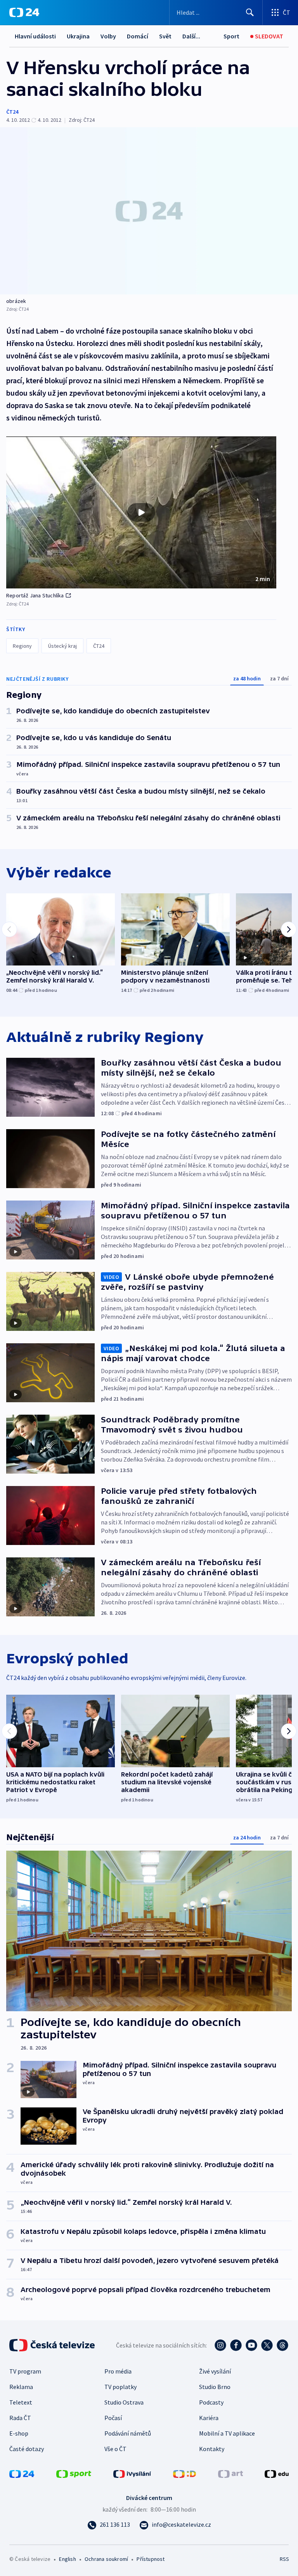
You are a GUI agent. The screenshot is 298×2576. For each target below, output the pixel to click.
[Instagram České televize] (220, 2345)
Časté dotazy (27, 2449)
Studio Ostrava (124, 2402)
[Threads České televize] (282, 2345)
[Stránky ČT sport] (74, 2473)
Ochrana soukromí (106, 2559)
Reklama (21, 2387)
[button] (141, 512)
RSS (284, 2559)
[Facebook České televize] (236, 2345)
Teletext (21, 2402)
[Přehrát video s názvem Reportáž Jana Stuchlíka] (141, 512)
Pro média (118, 2371)
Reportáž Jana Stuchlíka (35, 595)
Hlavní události (35, 36)
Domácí (138, 36)
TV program (25, 2371)
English (67, 2559)
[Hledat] (250, 12)
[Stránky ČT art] (230, 2473)
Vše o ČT (115, 2449)
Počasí (113, 2418)
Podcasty (211, 2402)
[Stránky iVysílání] (132, 2473)
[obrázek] (149, 211)
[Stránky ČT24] (22, 2473)
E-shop (19, 2433)
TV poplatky (120, 2387)
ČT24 (12, 112)
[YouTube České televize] (251, 2345)
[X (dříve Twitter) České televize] (267, 2345)
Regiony (22, 646)
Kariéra (209, 2418)
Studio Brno (215, 2387)
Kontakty (212, 2449)
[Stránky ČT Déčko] (185, 2473)
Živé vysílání (215, 2371)
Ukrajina (78, 36)
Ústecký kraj (62, 646)
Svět (165, 36)
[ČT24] (24, 12)
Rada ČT (20, 2418)
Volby (108, 36)
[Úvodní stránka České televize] (53, 2345)
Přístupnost (151, 2559)
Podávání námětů (128, 2433)
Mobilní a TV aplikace (227, 2433)
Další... (191, 36)
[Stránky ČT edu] (277, 2473)
